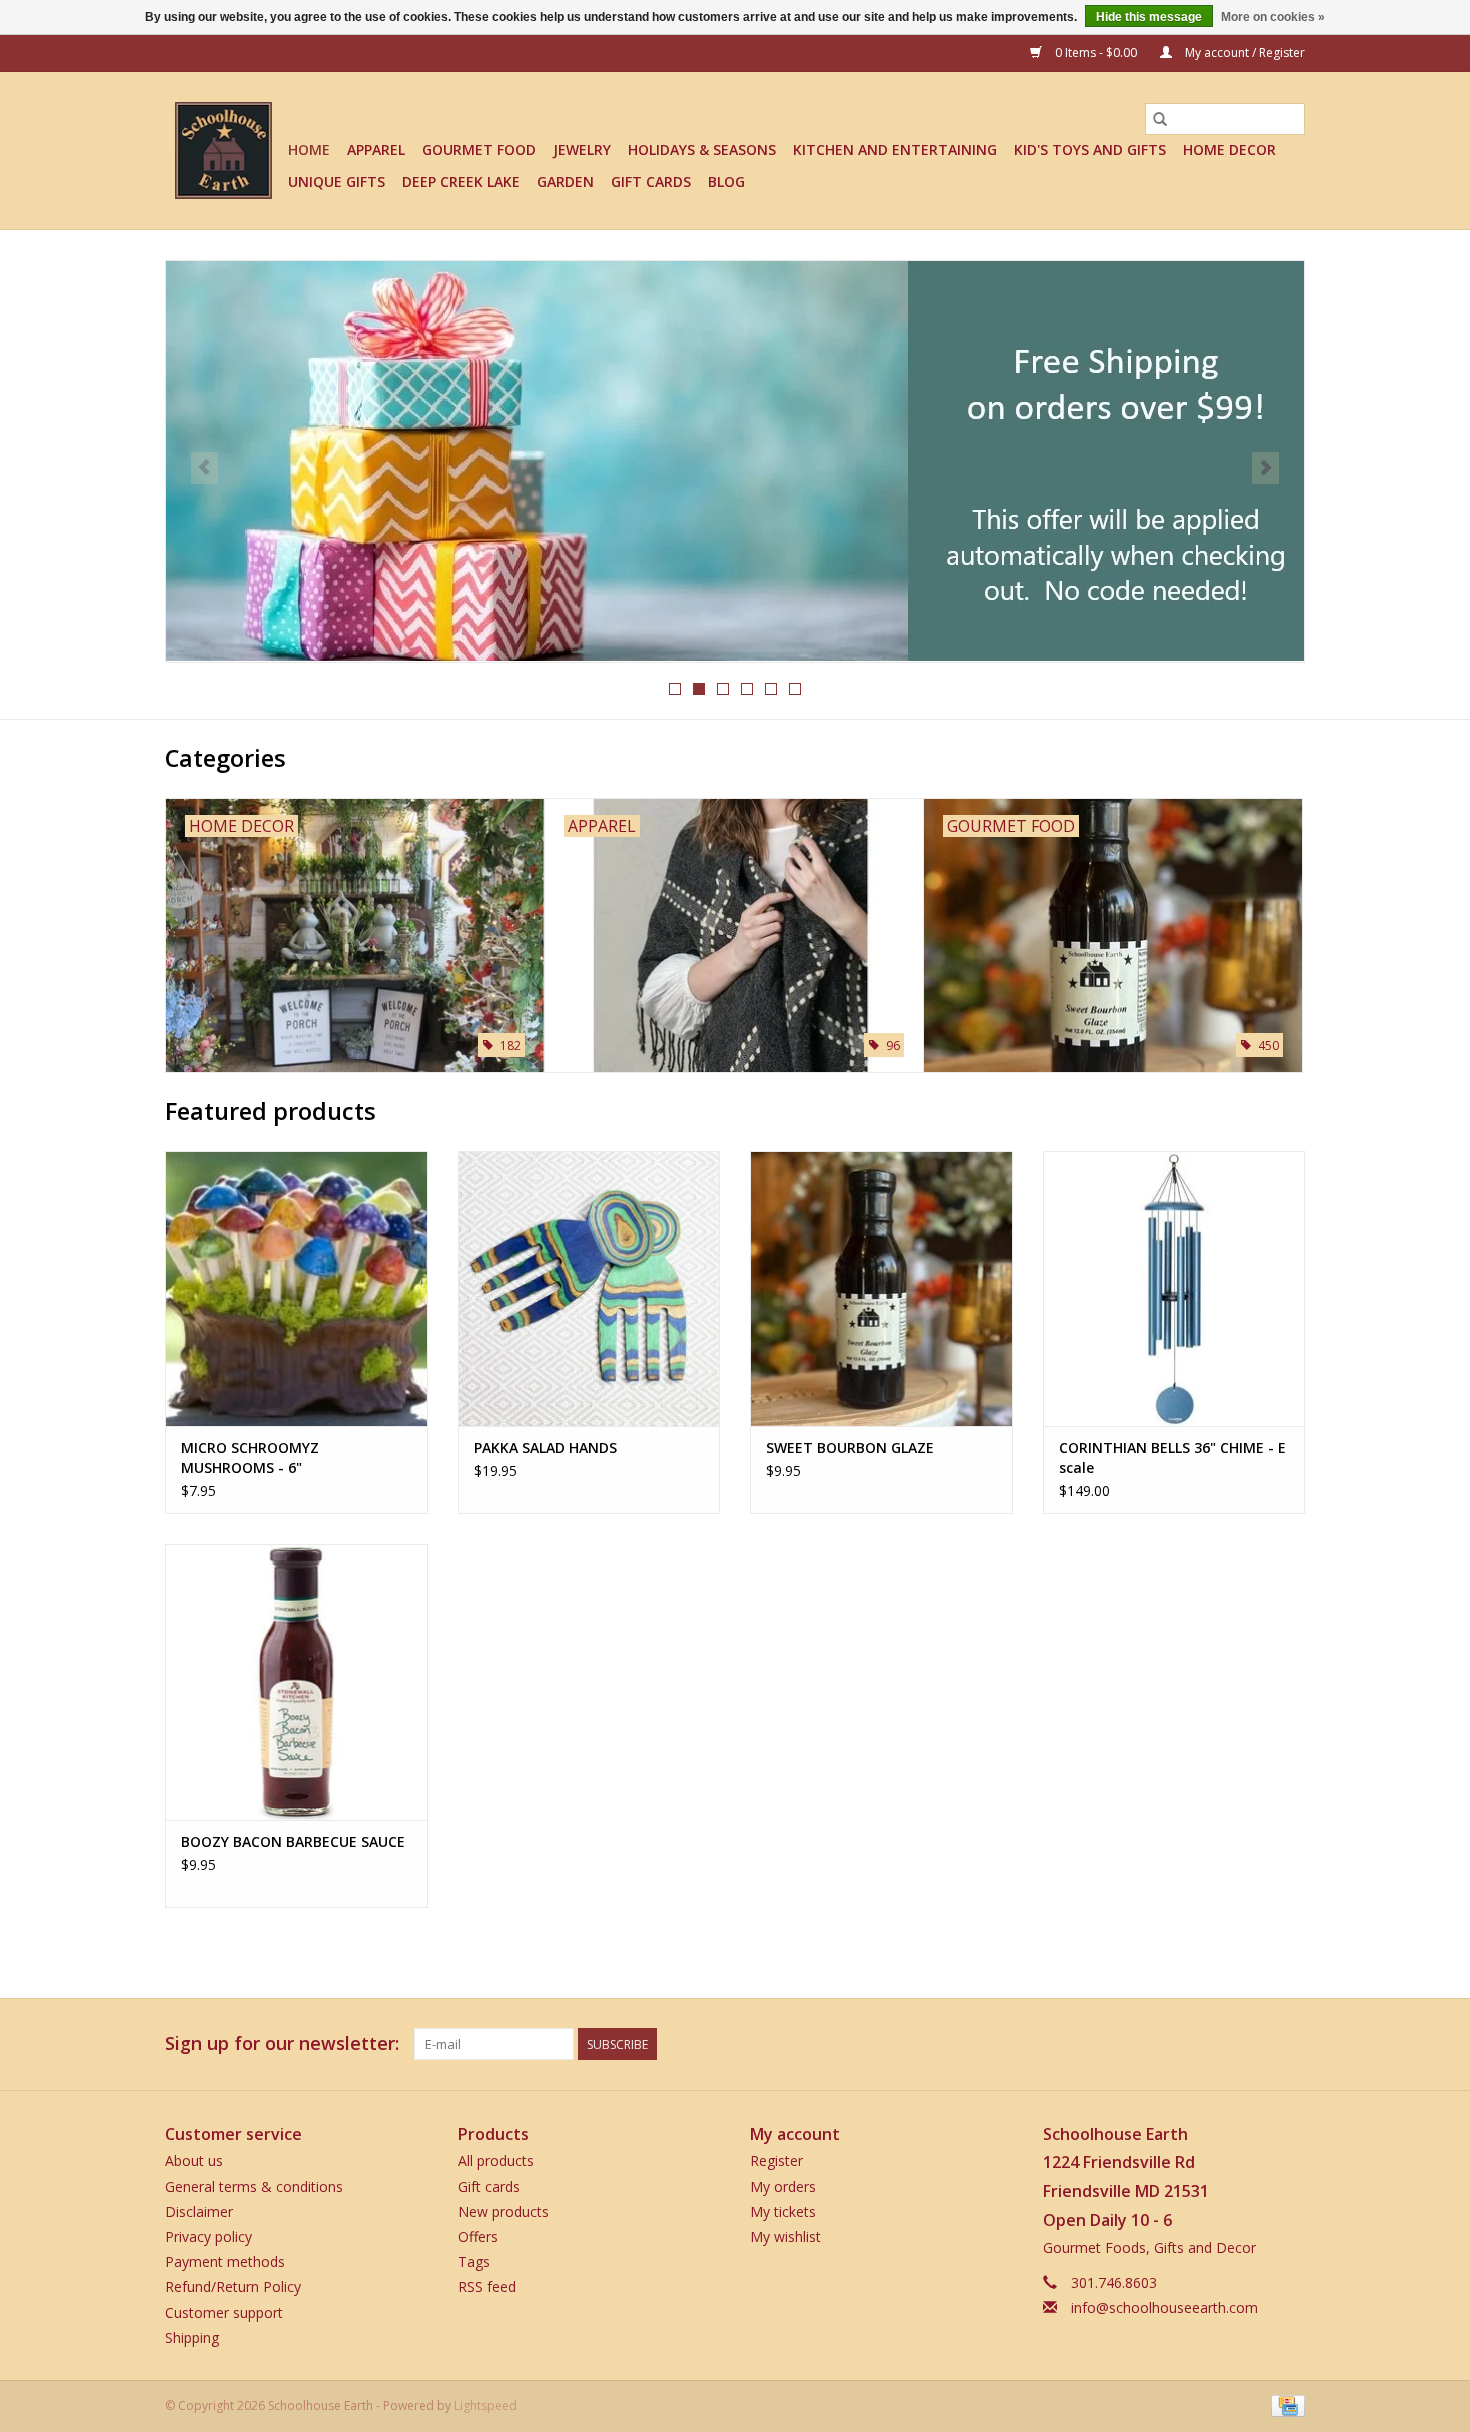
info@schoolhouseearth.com (1164, 2307)
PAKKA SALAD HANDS (545, 1447)
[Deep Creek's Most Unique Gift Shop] (223, 150)
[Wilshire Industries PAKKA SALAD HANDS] (589, 1288)
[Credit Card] (1284, 2404)
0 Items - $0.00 (1096, 52)
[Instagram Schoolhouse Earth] (1289, 2044)
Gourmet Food (479, 149)
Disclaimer (199, 2211)
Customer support (224, 2312)
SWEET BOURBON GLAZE (850, 1447)
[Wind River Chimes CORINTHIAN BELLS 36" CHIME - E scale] (1174, 1288)
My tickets (783, 2211)
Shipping (192, 2337)
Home (309, 149)
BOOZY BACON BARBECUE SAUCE (293, 1841)
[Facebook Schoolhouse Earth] (1181, 2044)
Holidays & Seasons (702, 149)
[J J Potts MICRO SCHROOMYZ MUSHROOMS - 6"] (296, 1288)
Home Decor (1229, 149)
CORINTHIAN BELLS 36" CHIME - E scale (1172, 1457)
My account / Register (1243, 52)
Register (776, 2160)
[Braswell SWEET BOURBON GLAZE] (881, 1288)
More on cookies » (1273, 17)
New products (503, 2211)
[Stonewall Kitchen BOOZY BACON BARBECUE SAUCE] (296, 1681)
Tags (474, 2261)
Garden (565, 181)
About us (194, 2160)
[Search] (1160, 119)
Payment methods (225, 2261)
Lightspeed (485, 2405)
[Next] (1265, 468)
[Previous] (204, 468)
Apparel (376, 149)
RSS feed (487, 2286)
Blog (726, 181)
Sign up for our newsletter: (282, 2043)
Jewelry (582, 149)
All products (496, 2160)
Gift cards (651, 181)
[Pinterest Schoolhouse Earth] (1253, 2044)
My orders (783, 2186)
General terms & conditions (254, 2186)
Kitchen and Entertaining (895, 149)
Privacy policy (208, 2236)
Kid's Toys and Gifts (1090, 149)
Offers (478, 2236)
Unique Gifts (336, 181)
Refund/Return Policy (233, 2286)
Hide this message (1149, 17)
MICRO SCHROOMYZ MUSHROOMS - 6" (250, 1457)
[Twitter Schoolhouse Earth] (1217, 2044)
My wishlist (785, 2236)
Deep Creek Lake (461, 181)
